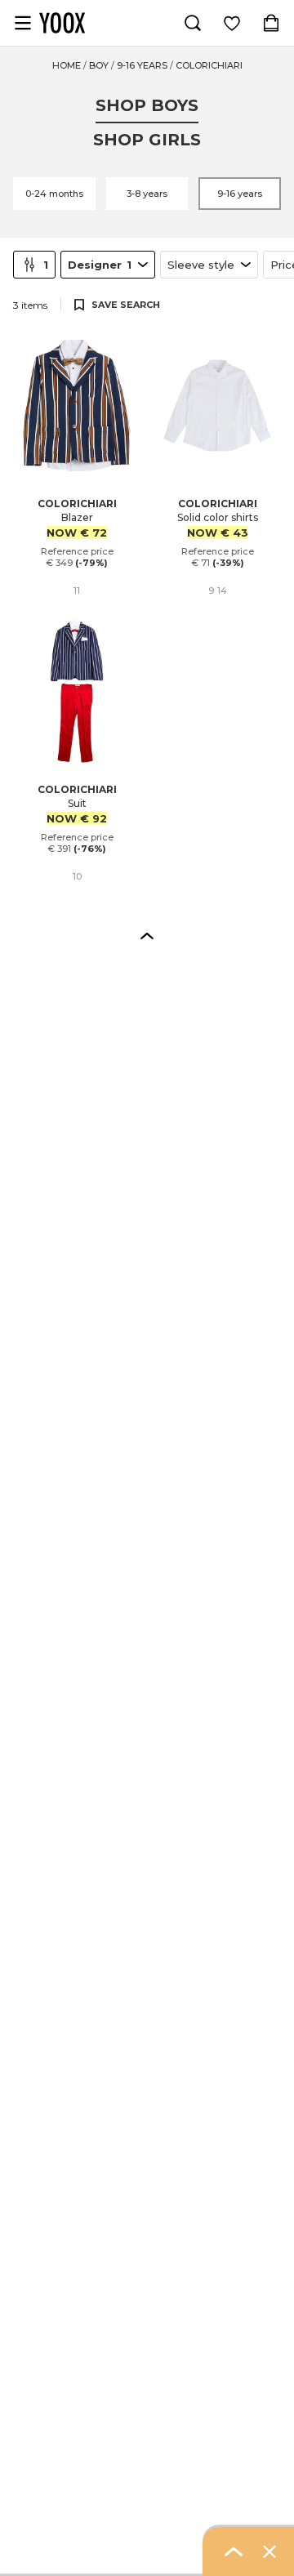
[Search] (193, 23)
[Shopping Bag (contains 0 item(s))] (271, 23)
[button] (147, 935)
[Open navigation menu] (23, 23)
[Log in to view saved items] (232, 23)
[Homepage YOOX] (62, 23)
